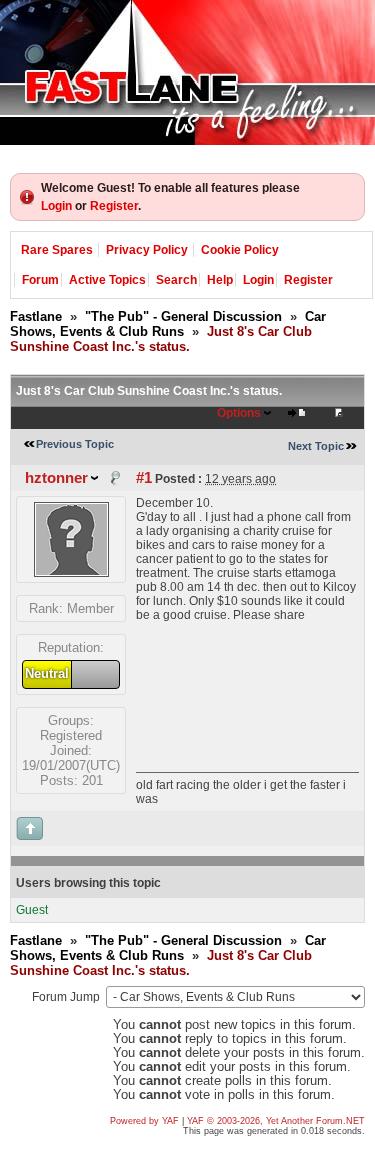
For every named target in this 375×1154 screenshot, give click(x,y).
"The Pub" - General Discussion (183, 316)
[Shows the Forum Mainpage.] (187, 72)
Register (114, 206)
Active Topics (107, 280)
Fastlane (36, 316)
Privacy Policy (147, 250)
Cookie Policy (240, 250)
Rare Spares (57, 250)
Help (220, 280)
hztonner (56, 478)
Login (56, 206)
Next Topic (316, 446)
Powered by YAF (144, 1121)
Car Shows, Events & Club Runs (168, 324)
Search (176, 280)
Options (239, 413)
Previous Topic (75, 444)
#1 (144, 478)
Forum (40, 280)
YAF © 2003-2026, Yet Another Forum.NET (276, 1121)
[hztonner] (71, 572)
